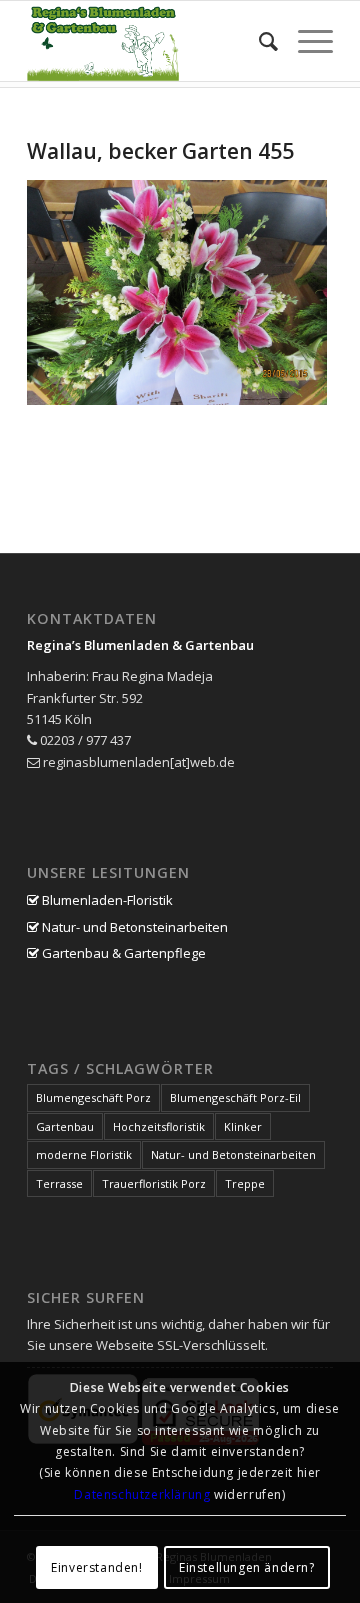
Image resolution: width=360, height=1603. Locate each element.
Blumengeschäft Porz (93, 1097)
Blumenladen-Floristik (106, 900)
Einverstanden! (96, 1567)
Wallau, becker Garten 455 (160, 151)
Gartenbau (65, 1126)
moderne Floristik (84, 1154)
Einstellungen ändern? (247, 1567)
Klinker (243, 1126)
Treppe (245, 1183)
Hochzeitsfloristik (159, 1126)
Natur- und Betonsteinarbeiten (133, 927)
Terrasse (59, 1183)
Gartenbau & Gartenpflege (122, 953)
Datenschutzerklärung (142, 1494)
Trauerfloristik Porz (154, 1183)
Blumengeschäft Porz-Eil (235, 1097)
